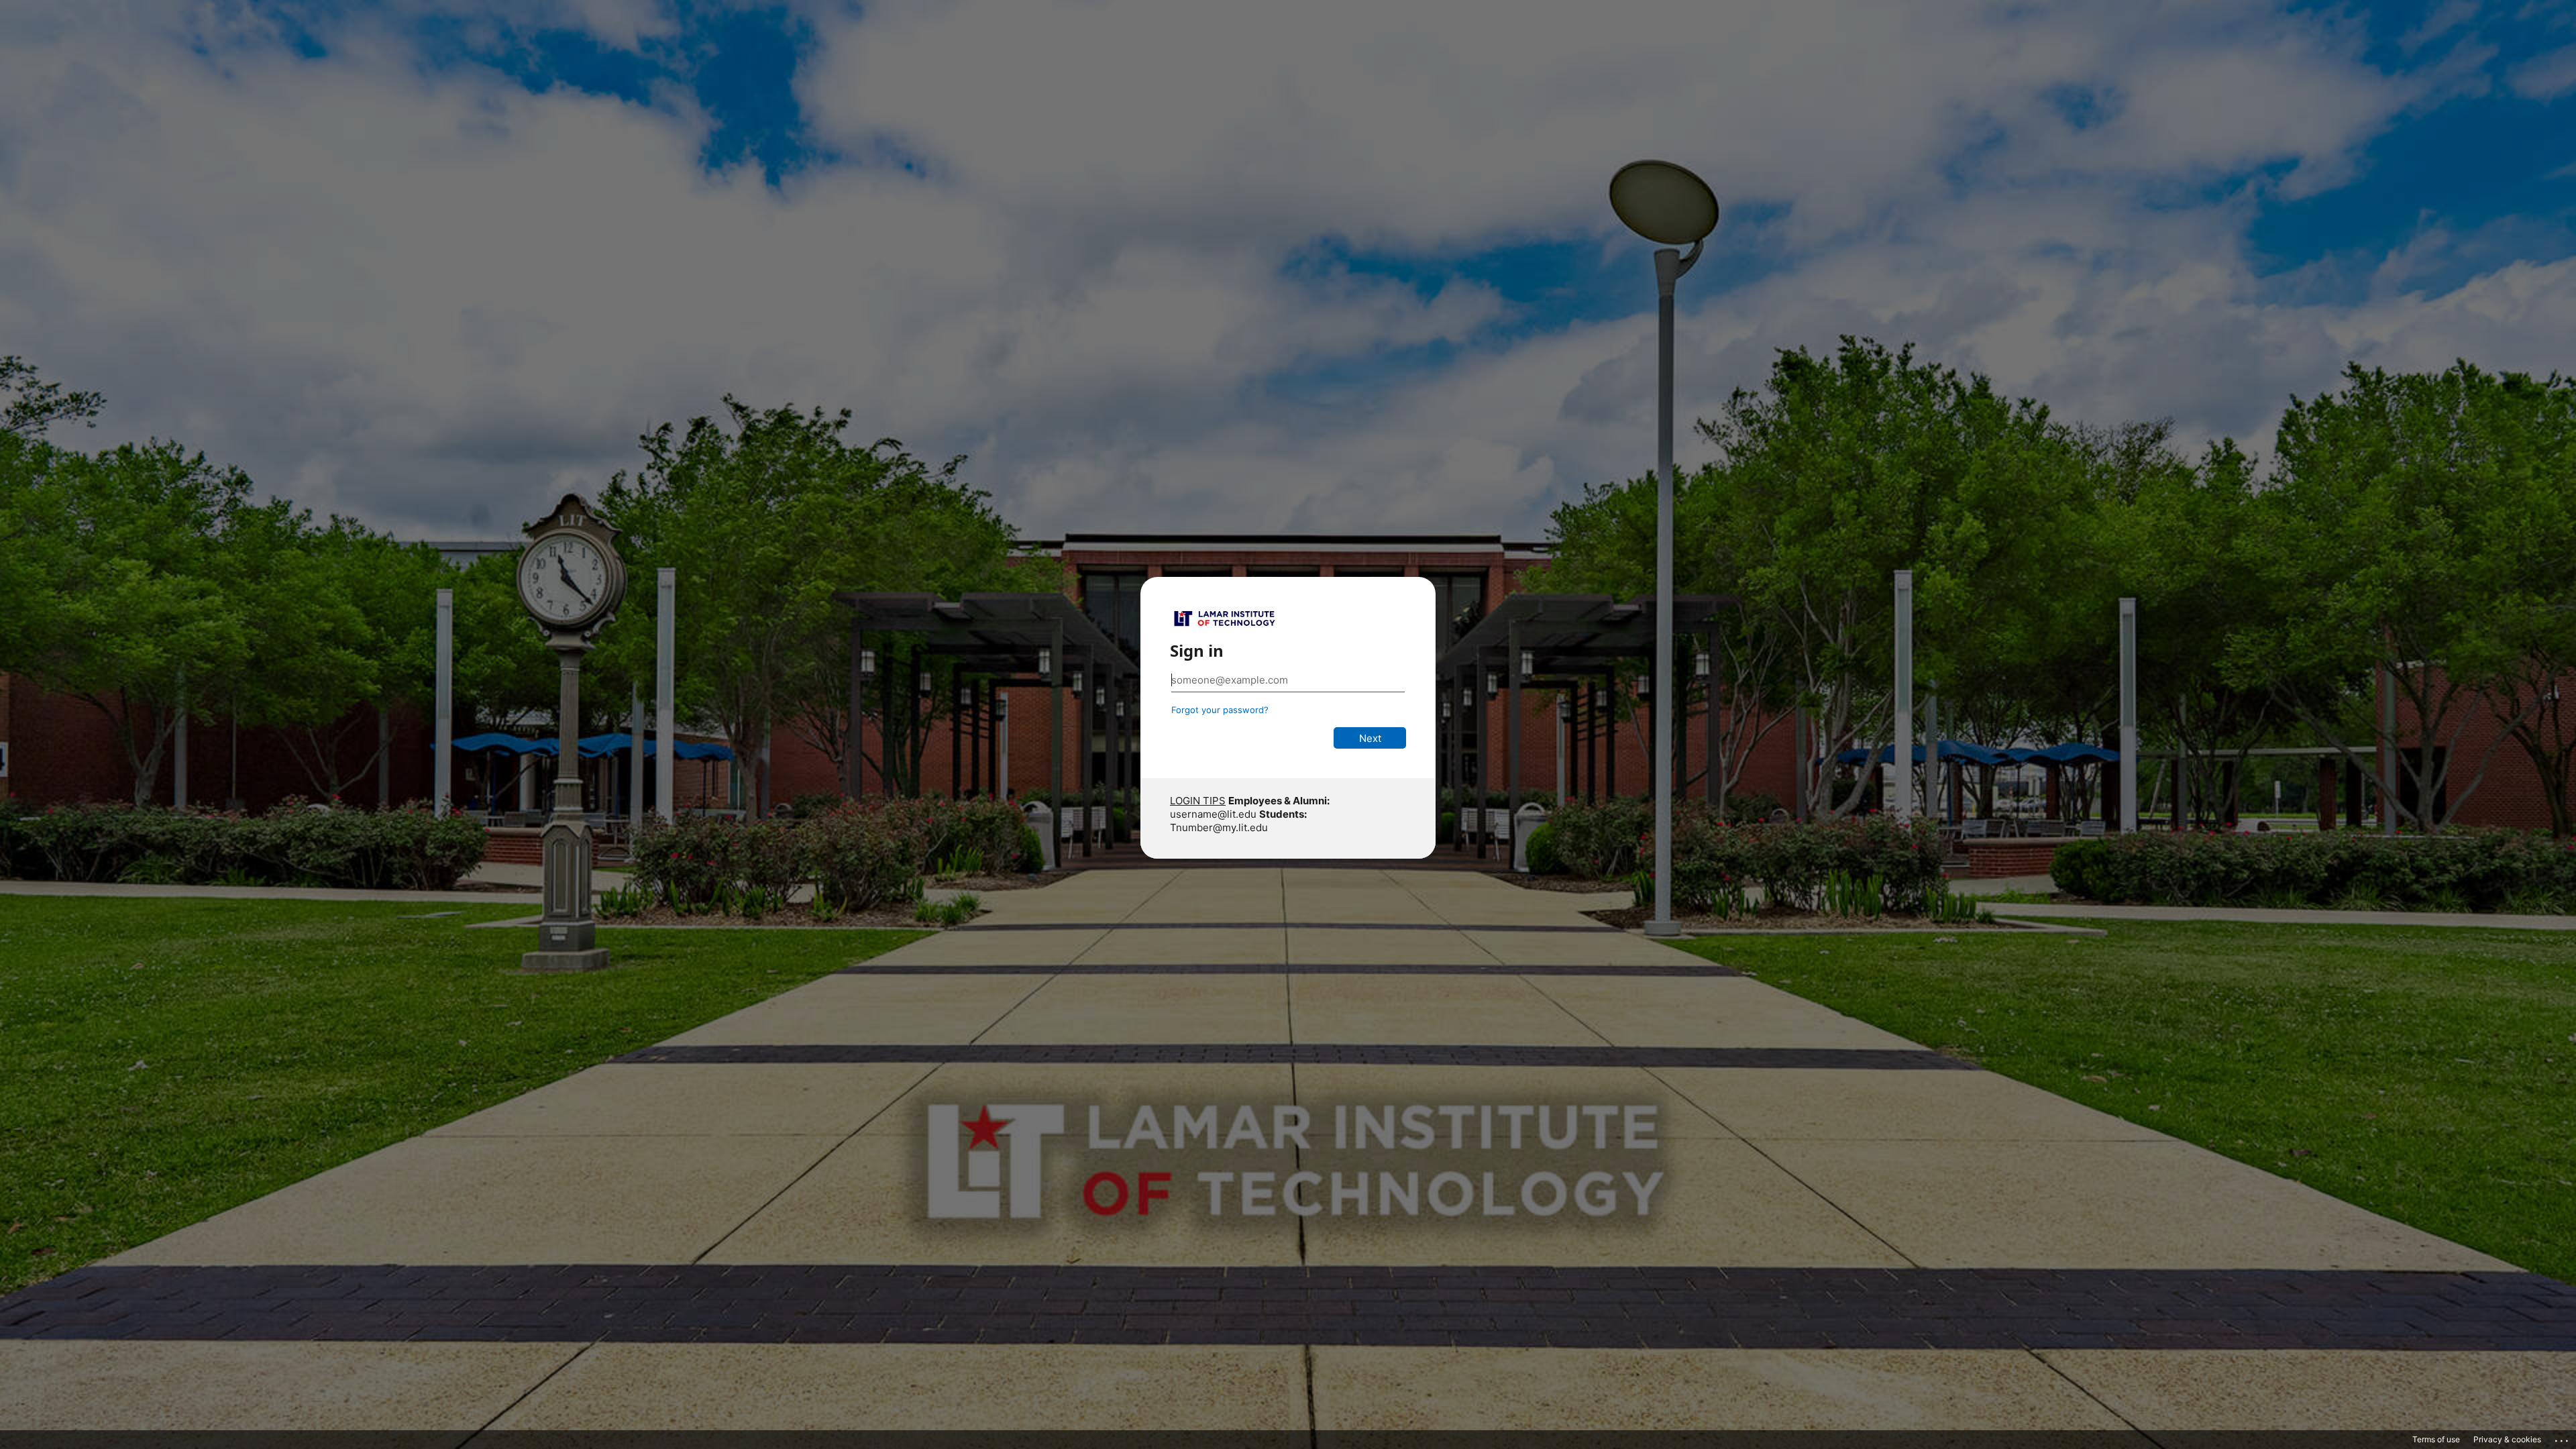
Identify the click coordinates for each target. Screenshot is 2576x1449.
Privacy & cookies (2507, 1439)
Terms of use (2436, 1439)
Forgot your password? (1220, 710)
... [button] (2563, 1438)
